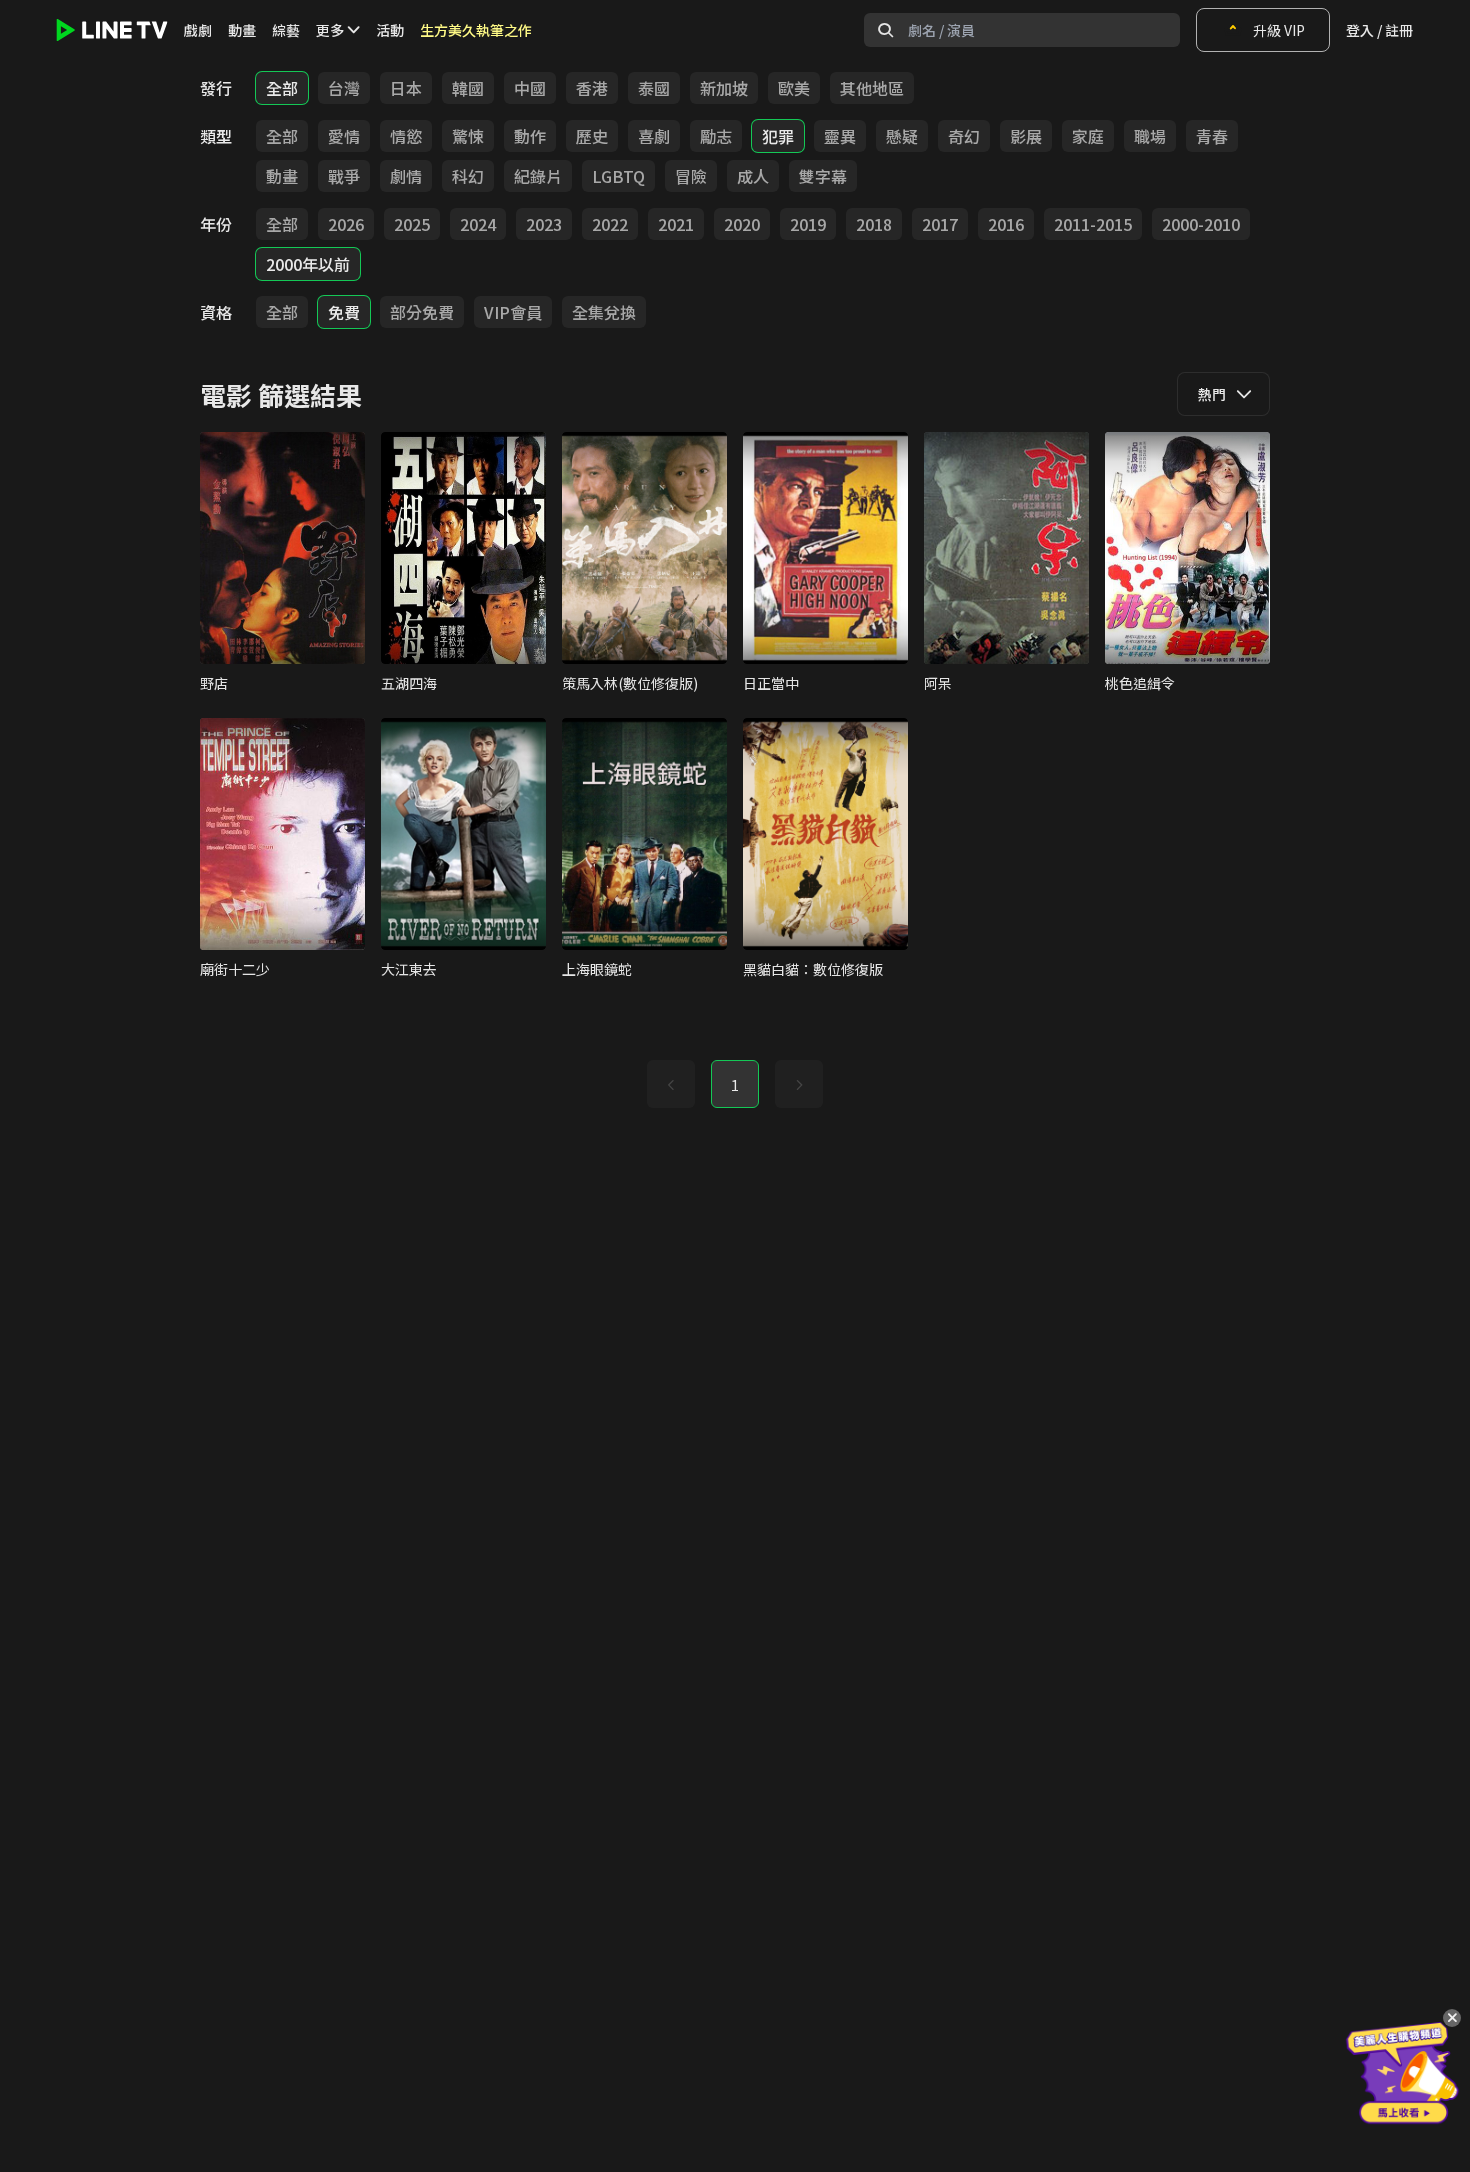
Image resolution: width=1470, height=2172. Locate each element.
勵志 (716, 136)
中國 (530, 88)
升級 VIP (1279, 30)
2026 (346, 224)
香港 (592, 88)
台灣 (344, 88)
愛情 (344, 136)
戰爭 (344, 176)
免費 (344, 312)
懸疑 (902, 136)
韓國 (468, 88)
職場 (1150, 136)
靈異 (840, 136)
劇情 (406, 176)
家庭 (1088, 136)
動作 (530, 136)
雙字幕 (823, 176)
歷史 (592, 136)
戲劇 (198, 30)
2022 (610, 224)
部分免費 (422, 312)
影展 (1026, 136)
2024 (478, 224)
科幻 (468, 176)
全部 (282, 88)
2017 (940, 224)
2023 (544, 224)
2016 (1006, 224)
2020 (742, 224)
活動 (390, 30)
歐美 (794, 88)
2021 (676, 224)
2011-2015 (1093, 224)
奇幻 (964, 136)
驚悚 (468, 136)
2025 (412, 224)
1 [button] (735, 1085)
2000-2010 (1201, 224)
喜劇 (654, 136)
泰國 (654, 88)
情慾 (406, 136)
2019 (808, 224)
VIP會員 (513, 312)
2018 (874, 224)
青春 (1212, 136)
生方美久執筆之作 (476, 30)
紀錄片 (538, 176)
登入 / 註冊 (1379, 30)
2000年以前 (308, 264)
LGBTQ (618, 176)
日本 (406, 88)
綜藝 (286, 30)
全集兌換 (604, 312)
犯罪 (778, 136)
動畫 (242, 30)
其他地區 (872, 88)
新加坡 (724, 88)
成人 (753, 176)
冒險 (691, 176)
